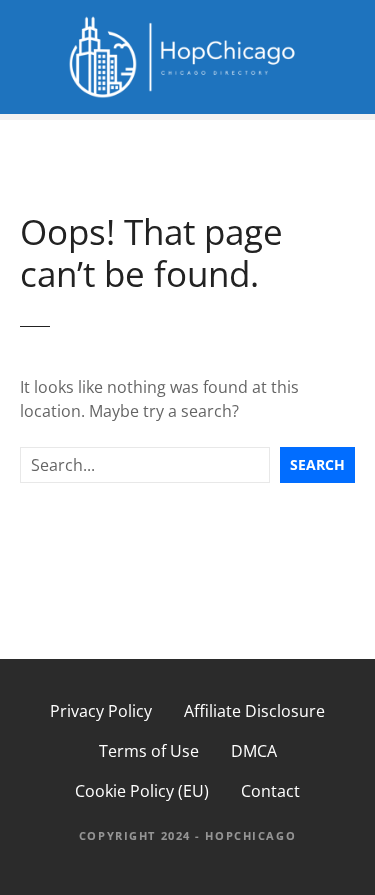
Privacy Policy (101, 711)
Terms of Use (149, 751)
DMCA (254, 751)
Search (317, 464)
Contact (270, 791)
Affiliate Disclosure (254, 711)
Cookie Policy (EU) (142, 791)
